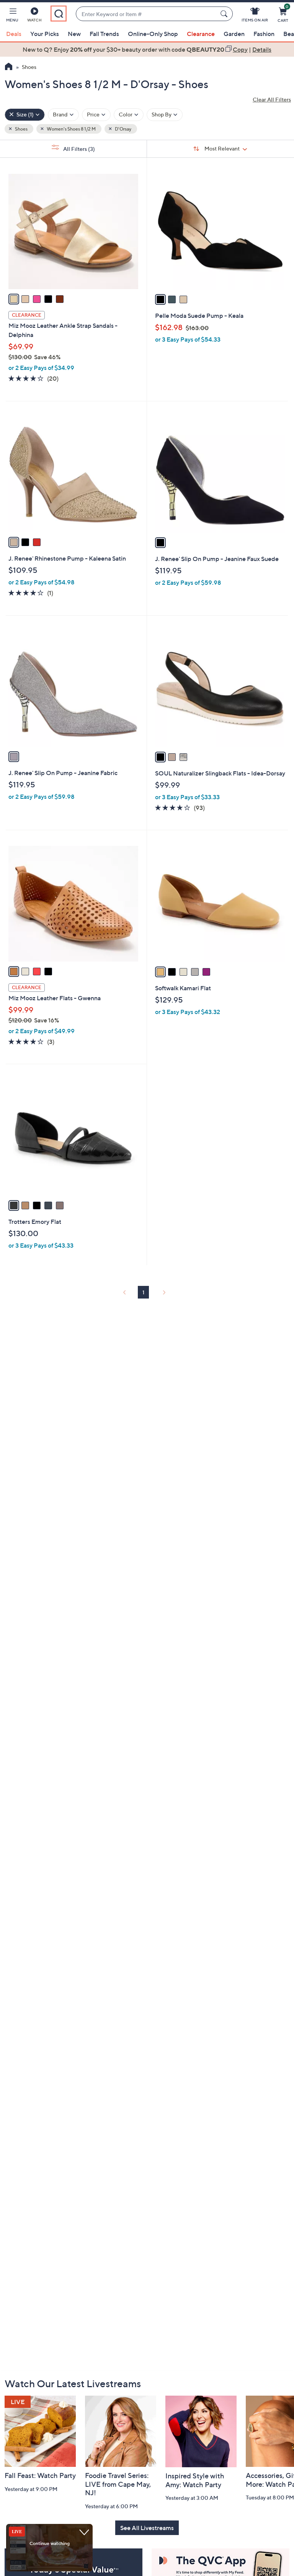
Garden (234, 34)
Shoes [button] (21, 129)
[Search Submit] (225, 14)
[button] (12, 16)
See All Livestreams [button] (147, 2528)
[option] (147, 49)
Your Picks (45, 34)
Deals (14, 34)
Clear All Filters (272, 99)
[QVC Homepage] (9, 67)
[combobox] (147, 14)
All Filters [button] (78, 149)
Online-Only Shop (153, 34)
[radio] (14, 299)
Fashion (264, 34)
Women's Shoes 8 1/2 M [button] (71, 129)
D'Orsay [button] (123, 129)
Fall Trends (104, 34)
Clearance (201, 34)
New (74, 34)
